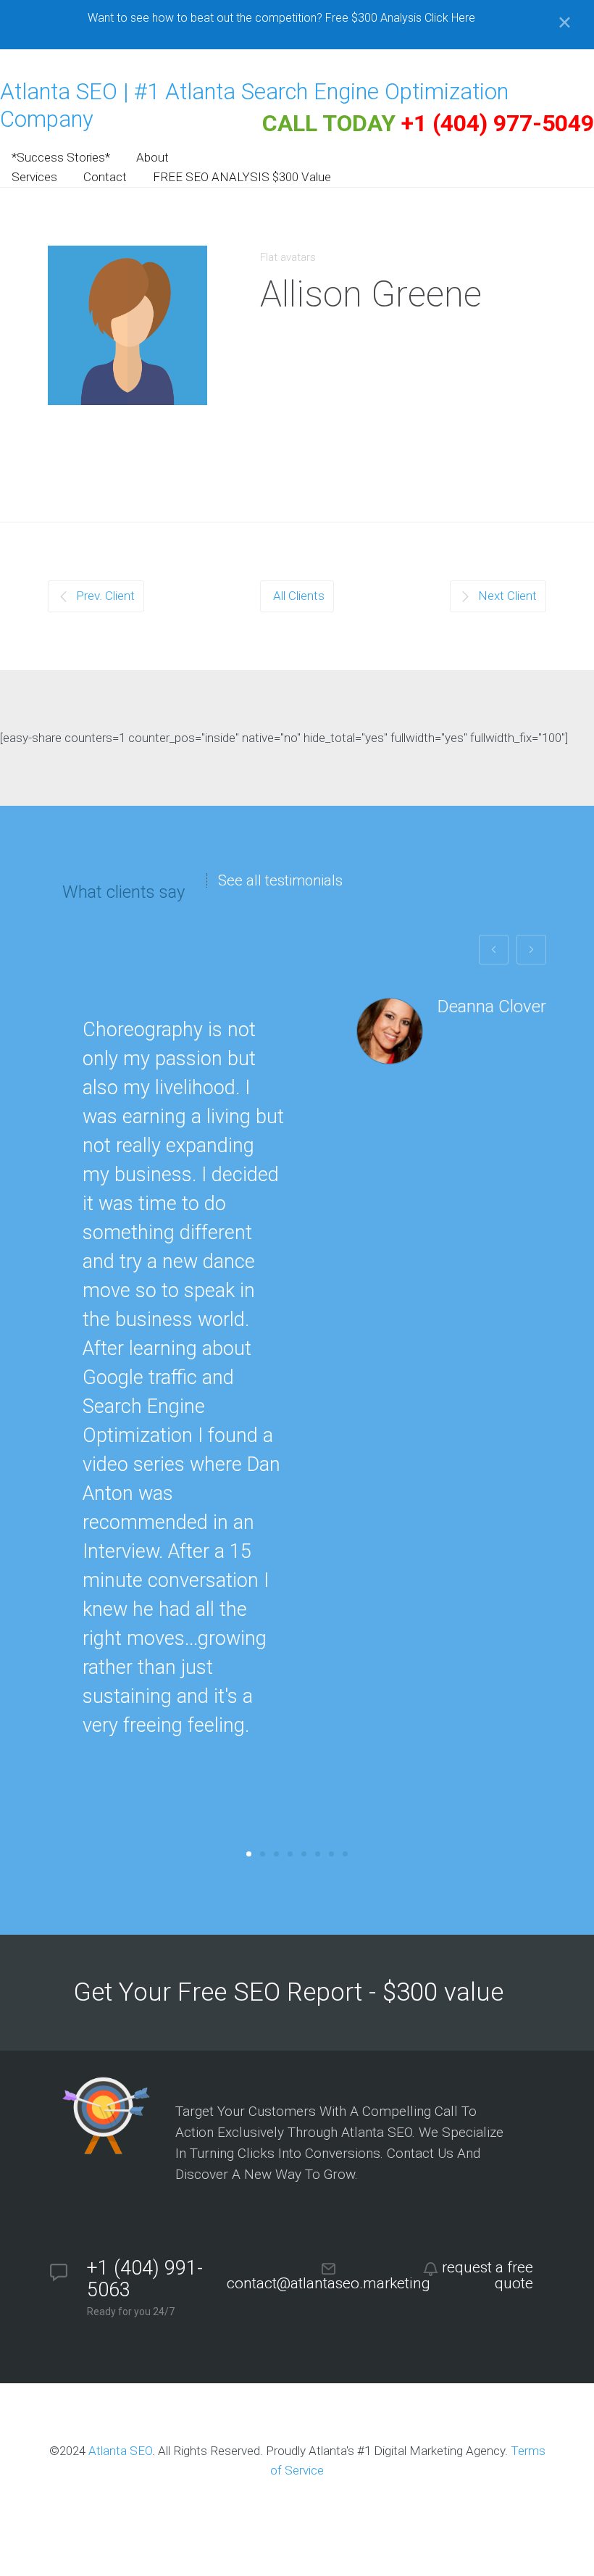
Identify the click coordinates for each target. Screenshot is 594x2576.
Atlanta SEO (120, 2451)
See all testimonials (280, 880)
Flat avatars (288, 257)
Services (34, 177)
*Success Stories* (61, 157)
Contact (105, 177)
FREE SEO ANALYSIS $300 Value (242, 177)
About (152, 157)
